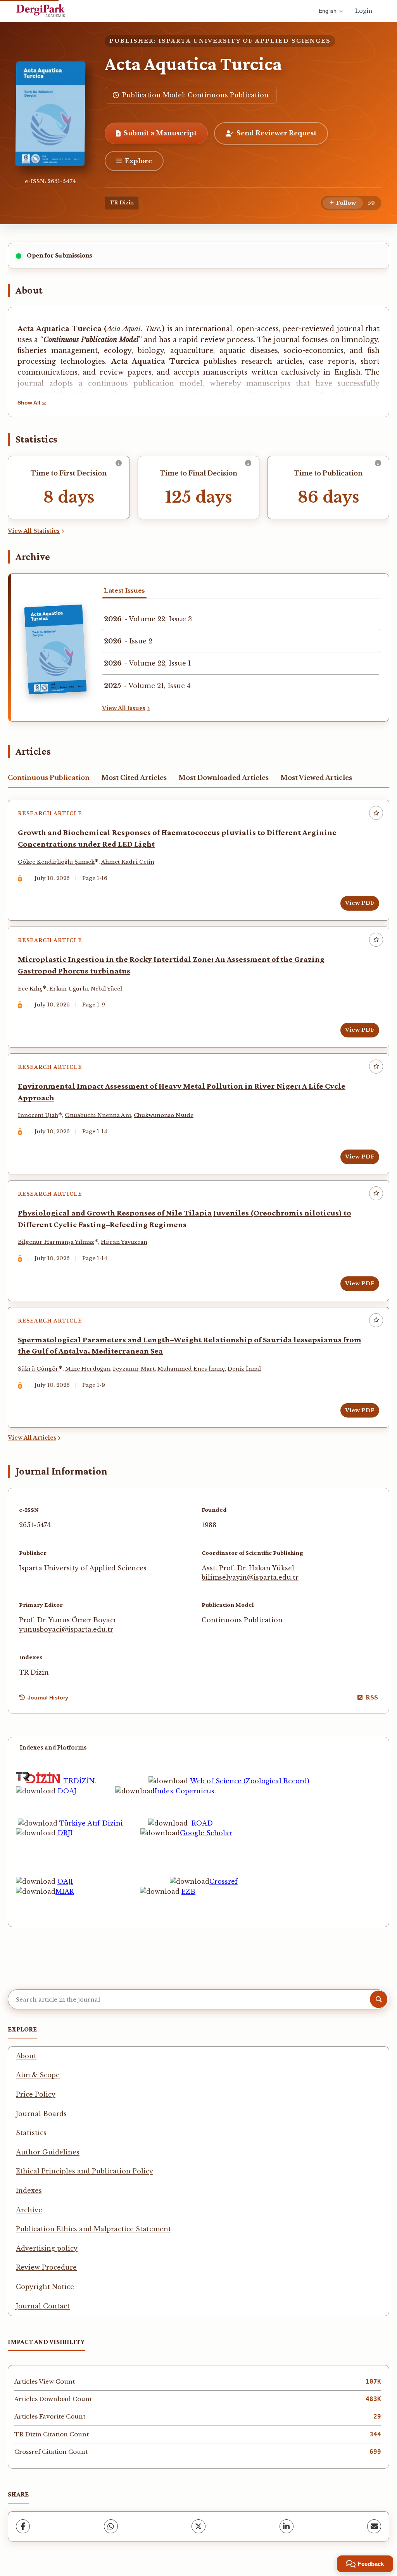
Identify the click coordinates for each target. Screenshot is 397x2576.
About (26, 2056)
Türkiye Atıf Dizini (91, 1823)
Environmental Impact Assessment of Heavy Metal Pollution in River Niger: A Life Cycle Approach (182, 1092)
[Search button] (379, 1999)
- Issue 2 (128, 641)
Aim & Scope (38, 2075)
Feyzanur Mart (134, 1369)
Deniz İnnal (244, 1369)
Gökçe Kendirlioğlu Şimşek (56, 862)
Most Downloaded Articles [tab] (224, 778)
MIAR (65, 1891)
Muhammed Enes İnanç (191, 1369)
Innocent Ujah (38, 1115)
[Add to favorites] (376, 813)
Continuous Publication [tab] (49, 778)
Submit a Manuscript (160, 133)
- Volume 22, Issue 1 (148, 663)
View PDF (360, 903)
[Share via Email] (374, 2526)
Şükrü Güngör (38, 1369)
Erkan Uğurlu (69, 989)
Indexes (29, 2190)
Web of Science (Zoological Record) (250, 1781)
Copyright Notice (45, 2287)
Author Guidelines (48, 2152)
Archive (29, 2210)
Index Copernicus (185, 1791)
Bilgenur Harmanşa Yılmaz (56, 1242)
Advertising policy (47, 2248)
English (328, 11)
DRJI (65, 1833)
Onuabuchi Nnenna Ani (98, 1115)
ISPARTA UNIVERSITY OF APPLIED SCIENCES (245, 41)
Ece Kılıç (30, 989)
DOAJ (67, 1791)
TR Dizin (122, 203)
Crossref (224, 1881)
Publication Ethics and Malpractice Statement (93, 2229)
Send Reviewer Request (276, 133)
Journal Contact (43, 2306)
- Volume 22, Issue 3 (148, 619)
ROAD (202, 1823)
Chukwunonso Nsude (164, 1115)
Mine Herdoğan (88, 1369)
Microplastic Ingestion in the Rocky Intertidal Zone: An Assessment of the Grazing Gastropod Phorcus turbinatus (171, 965)
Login (364, 11)
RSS (372, 1698)
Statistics (31, 2133)
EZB (188, 1891)
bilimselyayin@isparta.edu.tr (250, 1577)
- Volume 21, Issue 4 (147, 686)
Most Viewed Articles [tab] (316, 778)
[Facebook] (23, 2526)
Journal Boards (41, 2114)
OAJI (65, 1881)
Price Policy (36, 2094)
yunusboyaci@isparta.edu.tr (66, 1629)
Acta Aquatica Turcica (193, 64)
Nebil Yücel (106, 989)
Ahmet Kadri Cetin (128, 862)
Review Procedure (46, 2267)
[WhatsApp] (111, 2526)
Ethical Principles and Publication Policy (85, 2171)
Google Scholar (206, 1833)
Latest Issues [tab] (124, 590)
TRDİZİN (79, 1781)
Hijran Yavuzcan (124, 1242)
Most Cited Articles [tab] (134, 778)
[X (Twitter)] (198, 2526)
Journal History (48, 1698)
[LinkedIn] (287, 2526)
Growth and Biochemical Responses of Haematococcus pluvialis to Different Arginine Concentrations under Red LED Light (177, 838)
